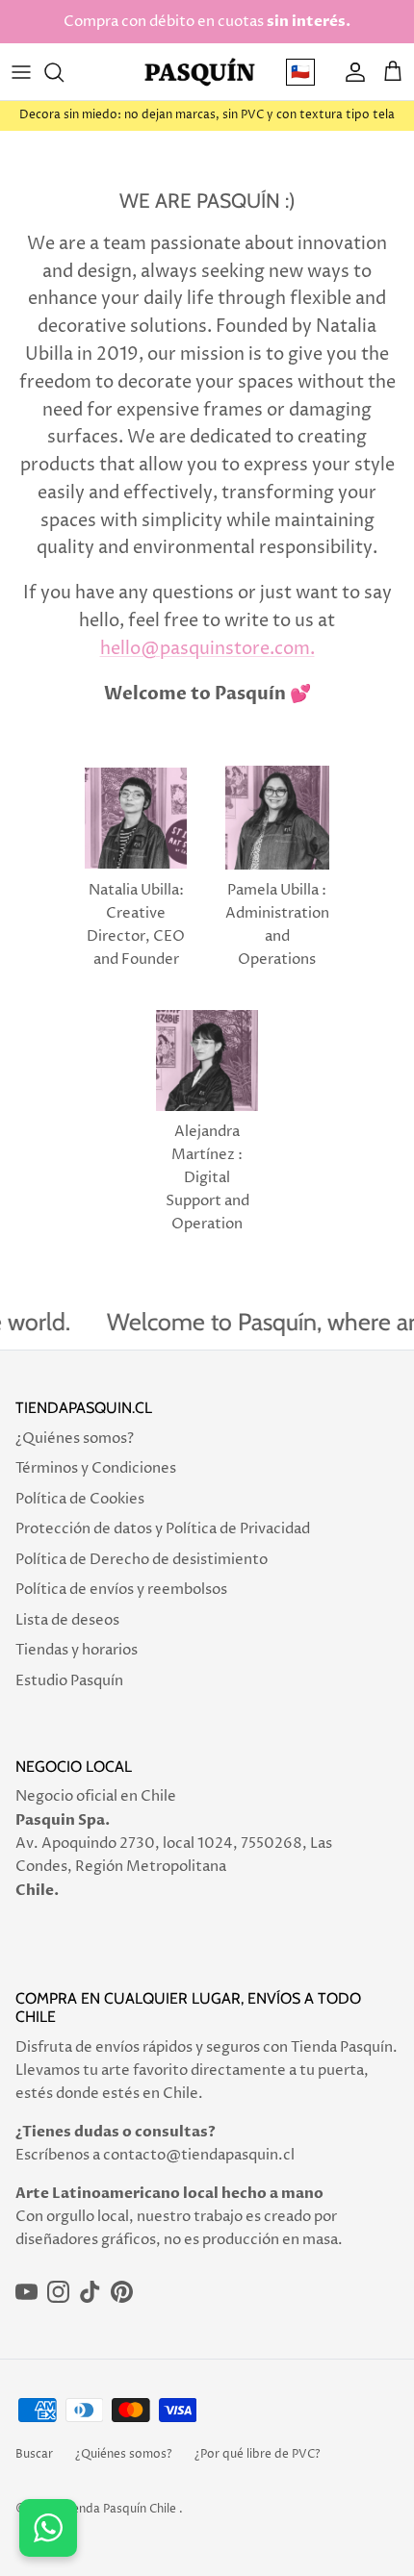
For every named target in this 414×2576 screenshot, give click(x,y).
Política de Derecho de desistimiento (142, 1560)
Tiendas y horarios (77, 1650)
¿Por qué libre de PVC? (258, 2454)
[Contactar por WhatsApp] (48, 2528)
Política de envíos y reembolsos (121, 1590)
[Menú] (21, 72)
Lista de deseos (67, 1620)
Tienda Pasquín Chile (119, 2509)
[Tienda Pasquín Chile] (200, 72)
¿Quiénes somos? (75, 1439)
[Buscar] (64, 72)
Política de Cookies (80, 1499)
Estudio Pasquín (69, 1681)
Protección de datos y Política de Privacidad (163, 1529)
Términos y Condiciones (96, 1468)
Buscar (34, 2454)
